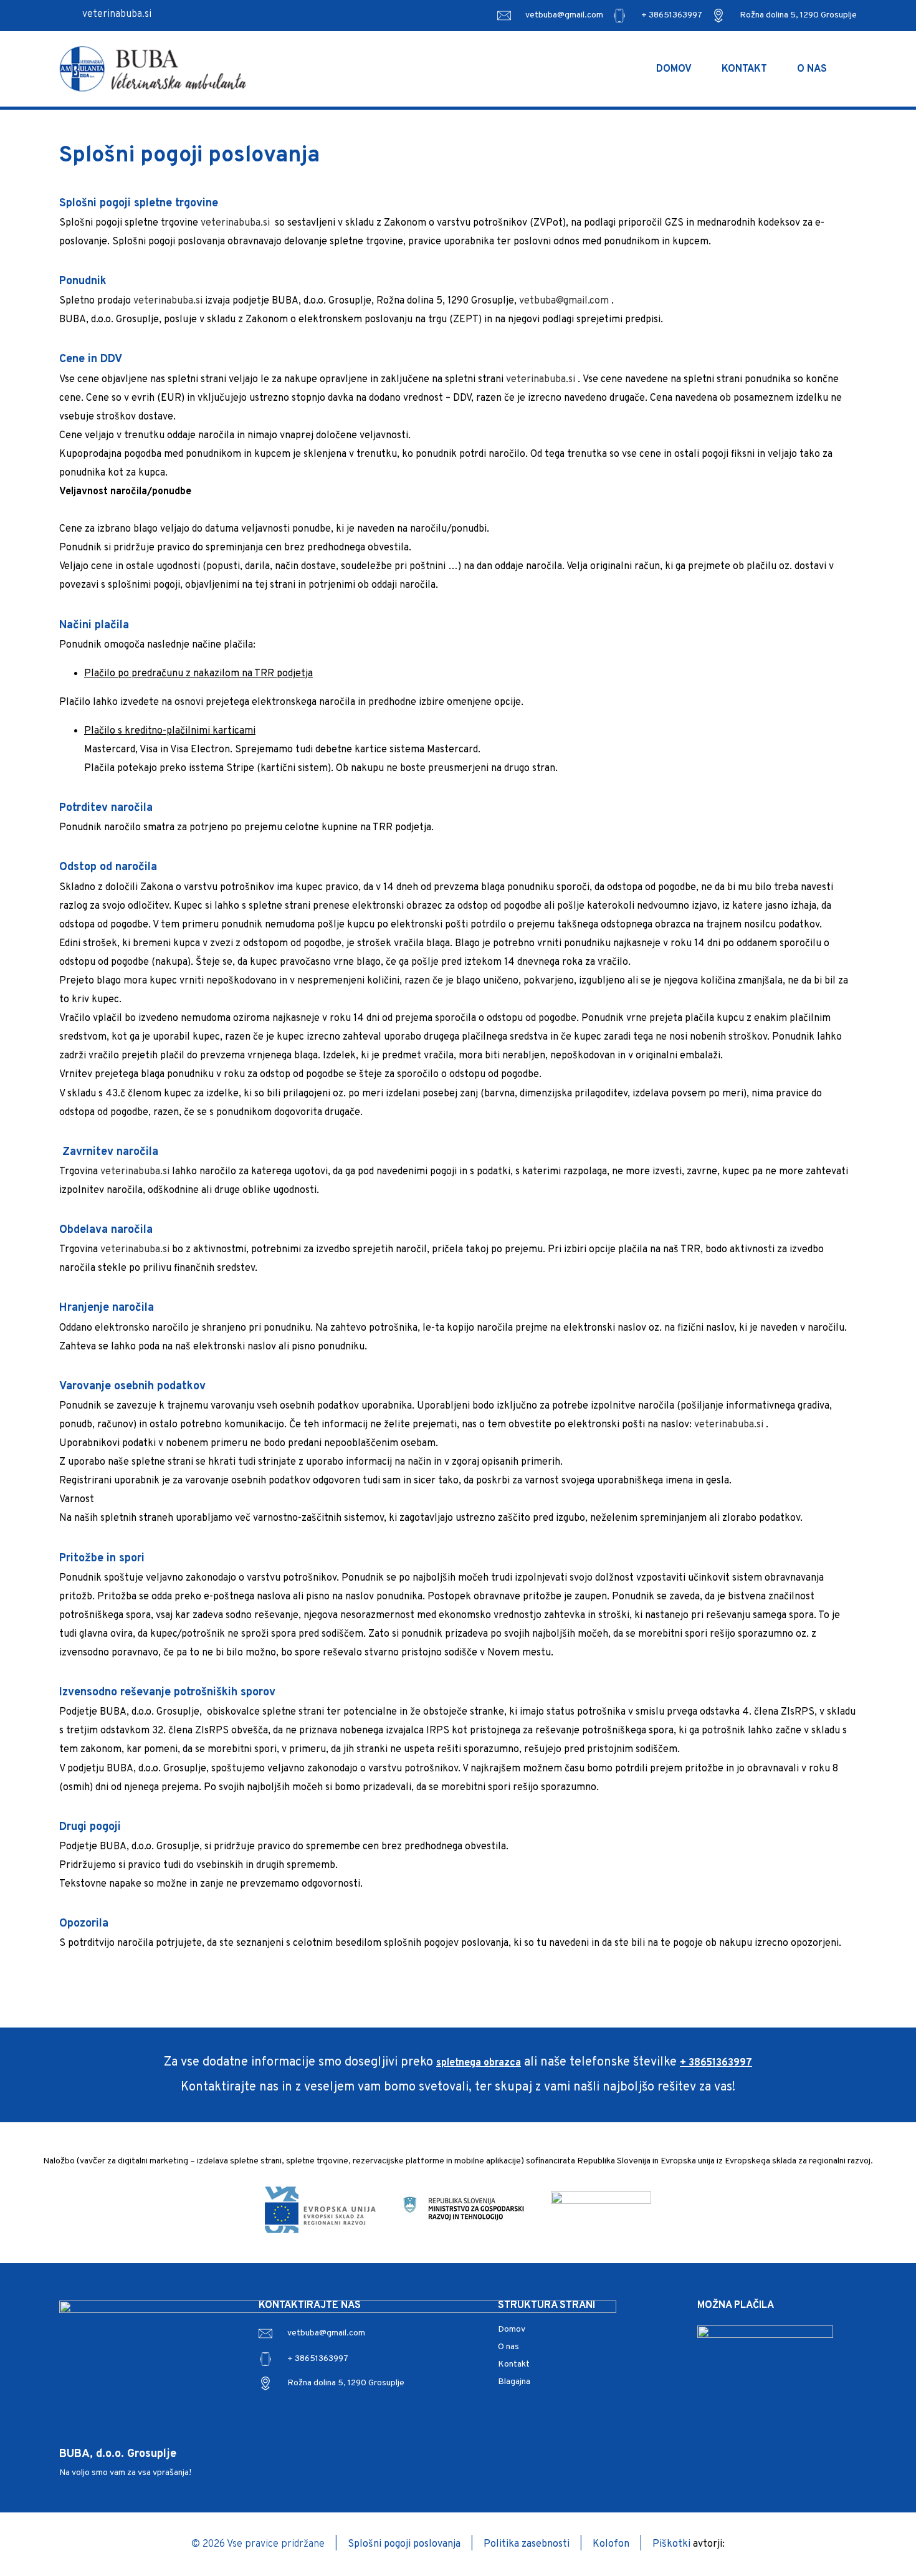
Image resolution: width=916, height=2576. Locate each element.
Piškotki (673, 2544)
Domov (674, 69)
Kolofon (612, 2544)
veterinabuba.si (117, 14)
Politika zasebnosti (527, 2544)
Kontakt (744, 69)
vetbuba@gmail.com (564, 15)
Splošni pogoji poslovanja (405, 2544)
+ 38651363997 (672, 15)
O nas (812, 69)
